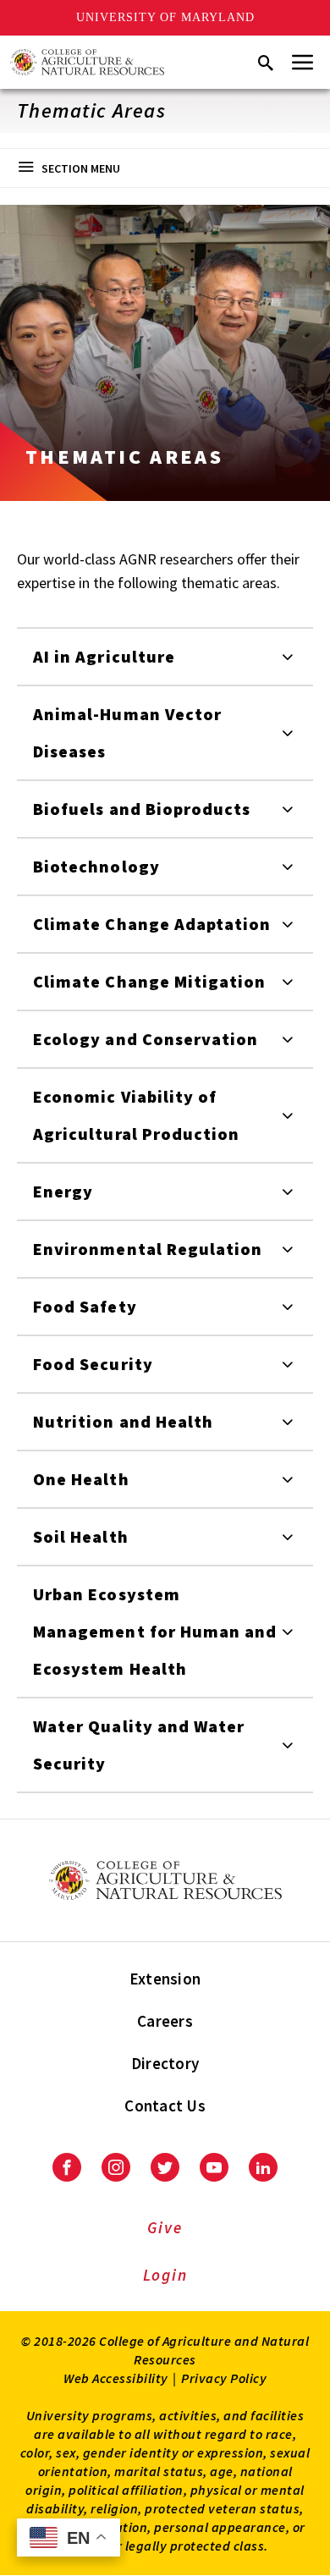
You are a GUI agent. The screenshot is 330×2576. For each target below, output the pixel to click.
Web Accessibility (116, 2378)
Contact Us (165, 2105)
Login (165, 2275)
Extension (165, 1979)
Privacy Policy (224, 2378)
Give (165, 2227)
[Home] (87, 62)
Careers (165, 2021)
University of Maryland (165, 17)
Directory (165, 2063)
